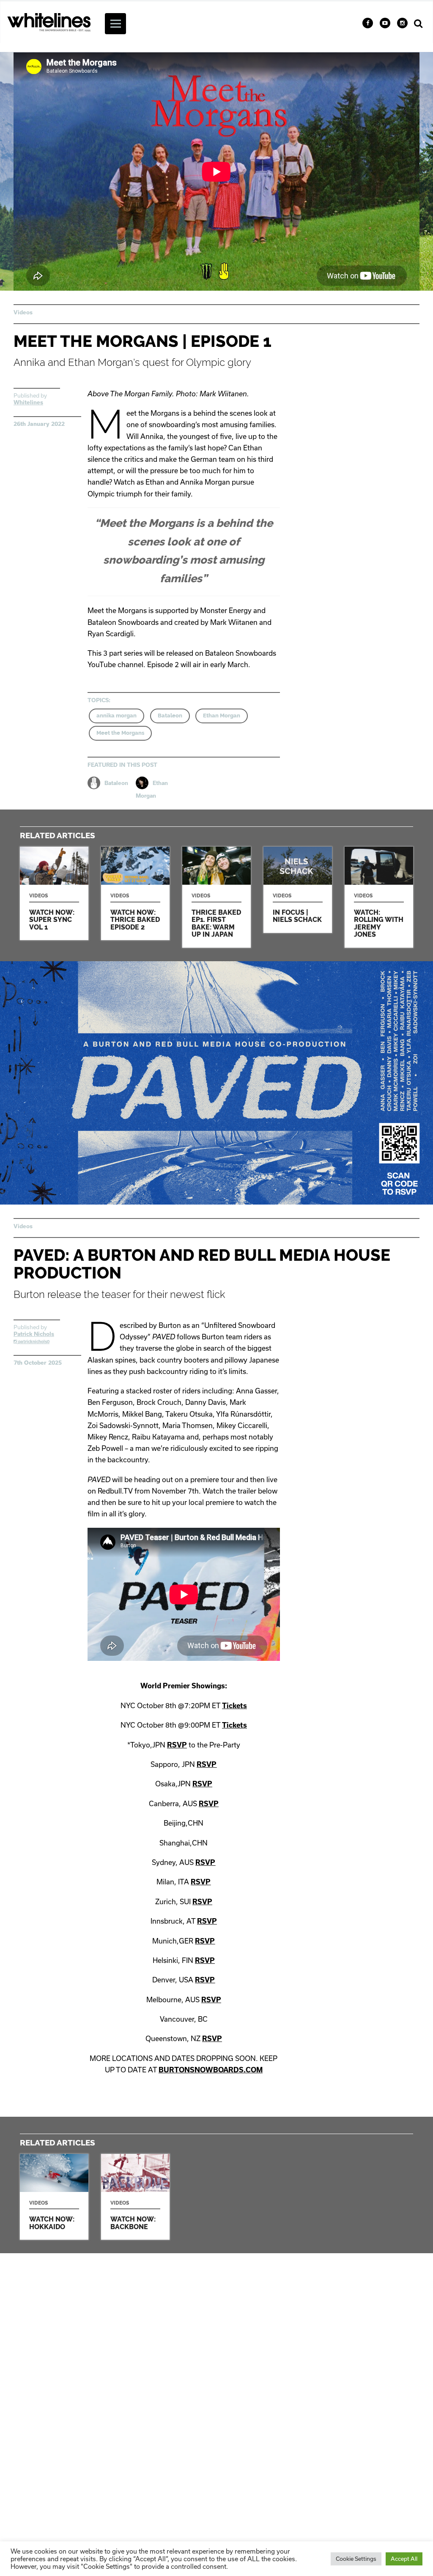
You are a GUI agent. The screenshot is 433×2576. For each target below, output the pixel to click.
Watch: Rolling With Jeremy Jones (379, 897)
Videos (23, 312)
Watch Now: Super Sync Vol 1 (54, 893)
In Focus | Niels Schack (298, 890)
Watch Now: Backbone (135, 2197)
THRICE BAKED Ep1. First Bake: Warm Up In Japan (216, 897)
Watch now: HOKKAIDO (54, 2197)
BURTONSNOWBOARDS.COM (211, 2070)
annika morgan (116, 716)
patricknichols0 (33, 1341)
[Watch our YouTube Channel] (385, 23)
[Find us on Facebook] (368, 23)
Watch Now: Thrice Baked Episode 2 (135, 893)
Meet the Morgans (120, 733)
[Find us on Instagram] (402, 23)
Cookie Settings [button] (356, 2559)
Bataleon (170, 716)
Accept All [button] (404, 2559)
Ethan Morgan (222, 716)
